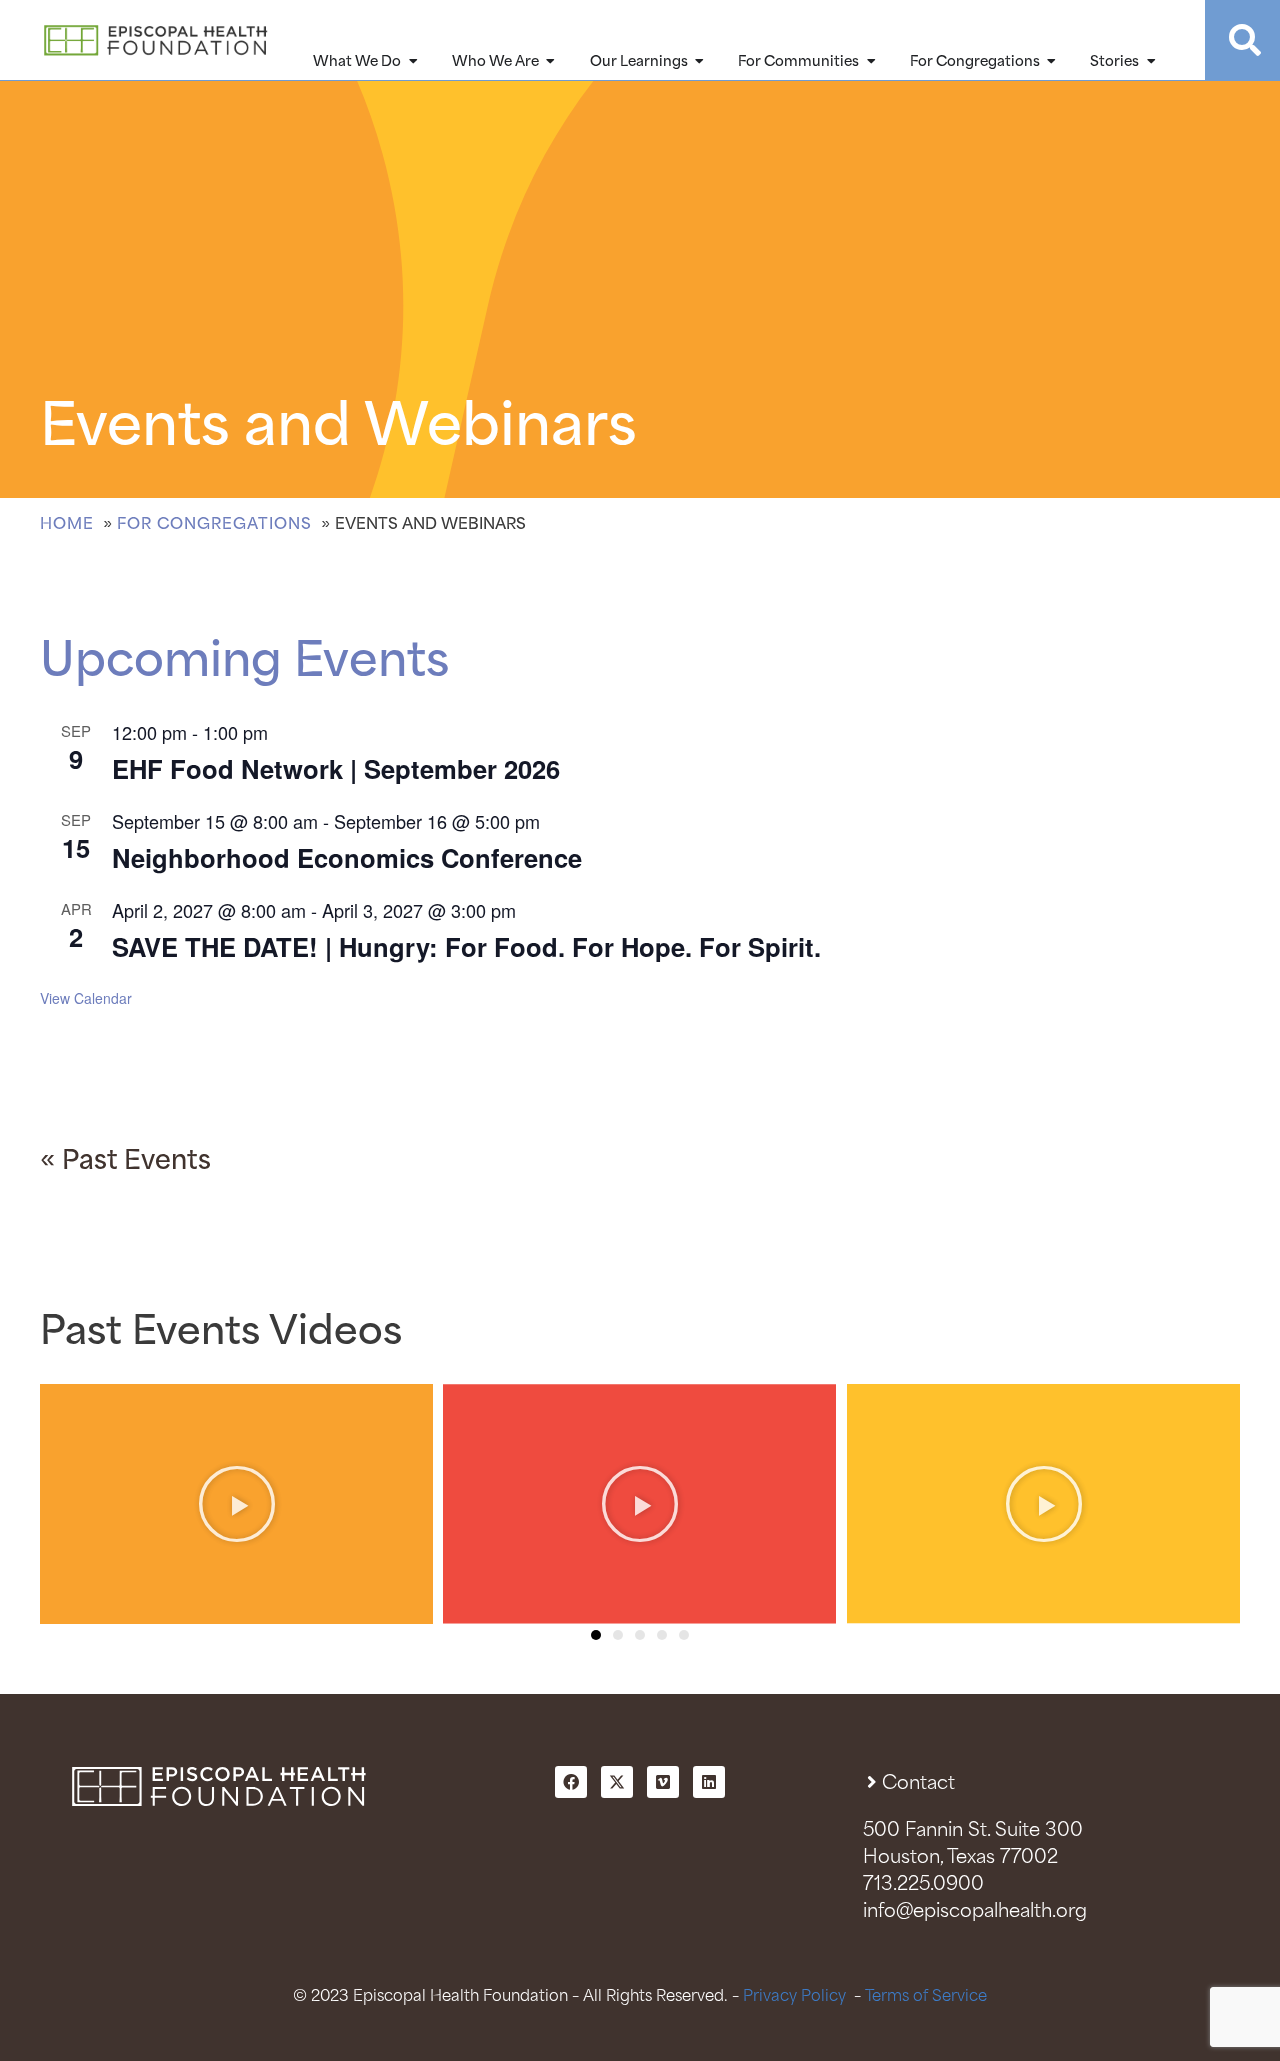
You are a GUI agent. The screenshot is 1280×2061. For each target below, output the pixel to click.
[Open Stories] (1151, 62)
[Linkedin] (709, 1782)
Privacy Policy (794, 1997)
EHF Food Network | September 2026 (336, 768)
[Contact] (872, 1781)
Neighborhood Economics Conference (347, 857)
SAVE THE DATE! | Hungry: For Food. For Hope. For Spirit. (466, 946)
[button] (596, 1635)
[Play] (236, 1504)
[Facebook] (571, 1782)
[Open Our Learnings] (700, 62)
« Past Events (125, 1162)
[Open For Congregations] (1052, 62)
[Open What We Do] (413, 62)
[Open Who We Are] (551, 62)
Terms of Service (926, 1997)
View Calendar (86, 998)
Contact (918, 1784)
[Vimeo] (663, 1782)
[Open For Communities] (871, 62)
